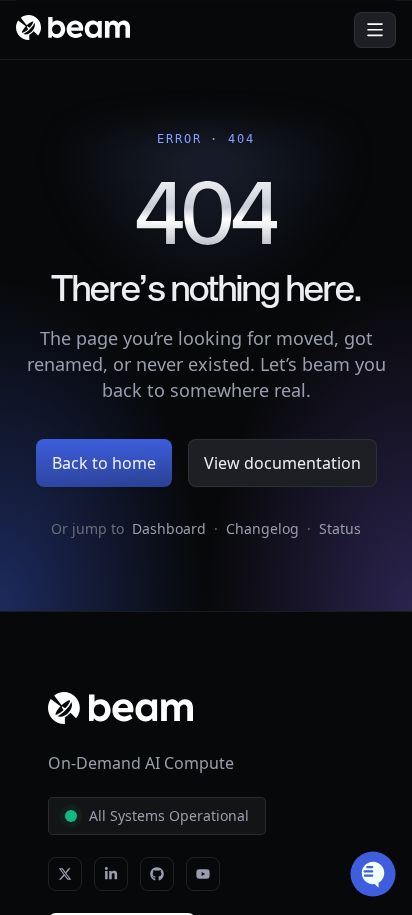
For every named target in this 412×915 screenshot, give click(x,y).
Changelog (262, 528)
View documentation (282, 463)
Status (340, 528)
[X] (65, 874)
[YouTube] (203, 874)
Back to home (104, 463)
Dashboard (169, 528)
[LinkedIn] (111, 874)
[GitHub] (157, 874)
